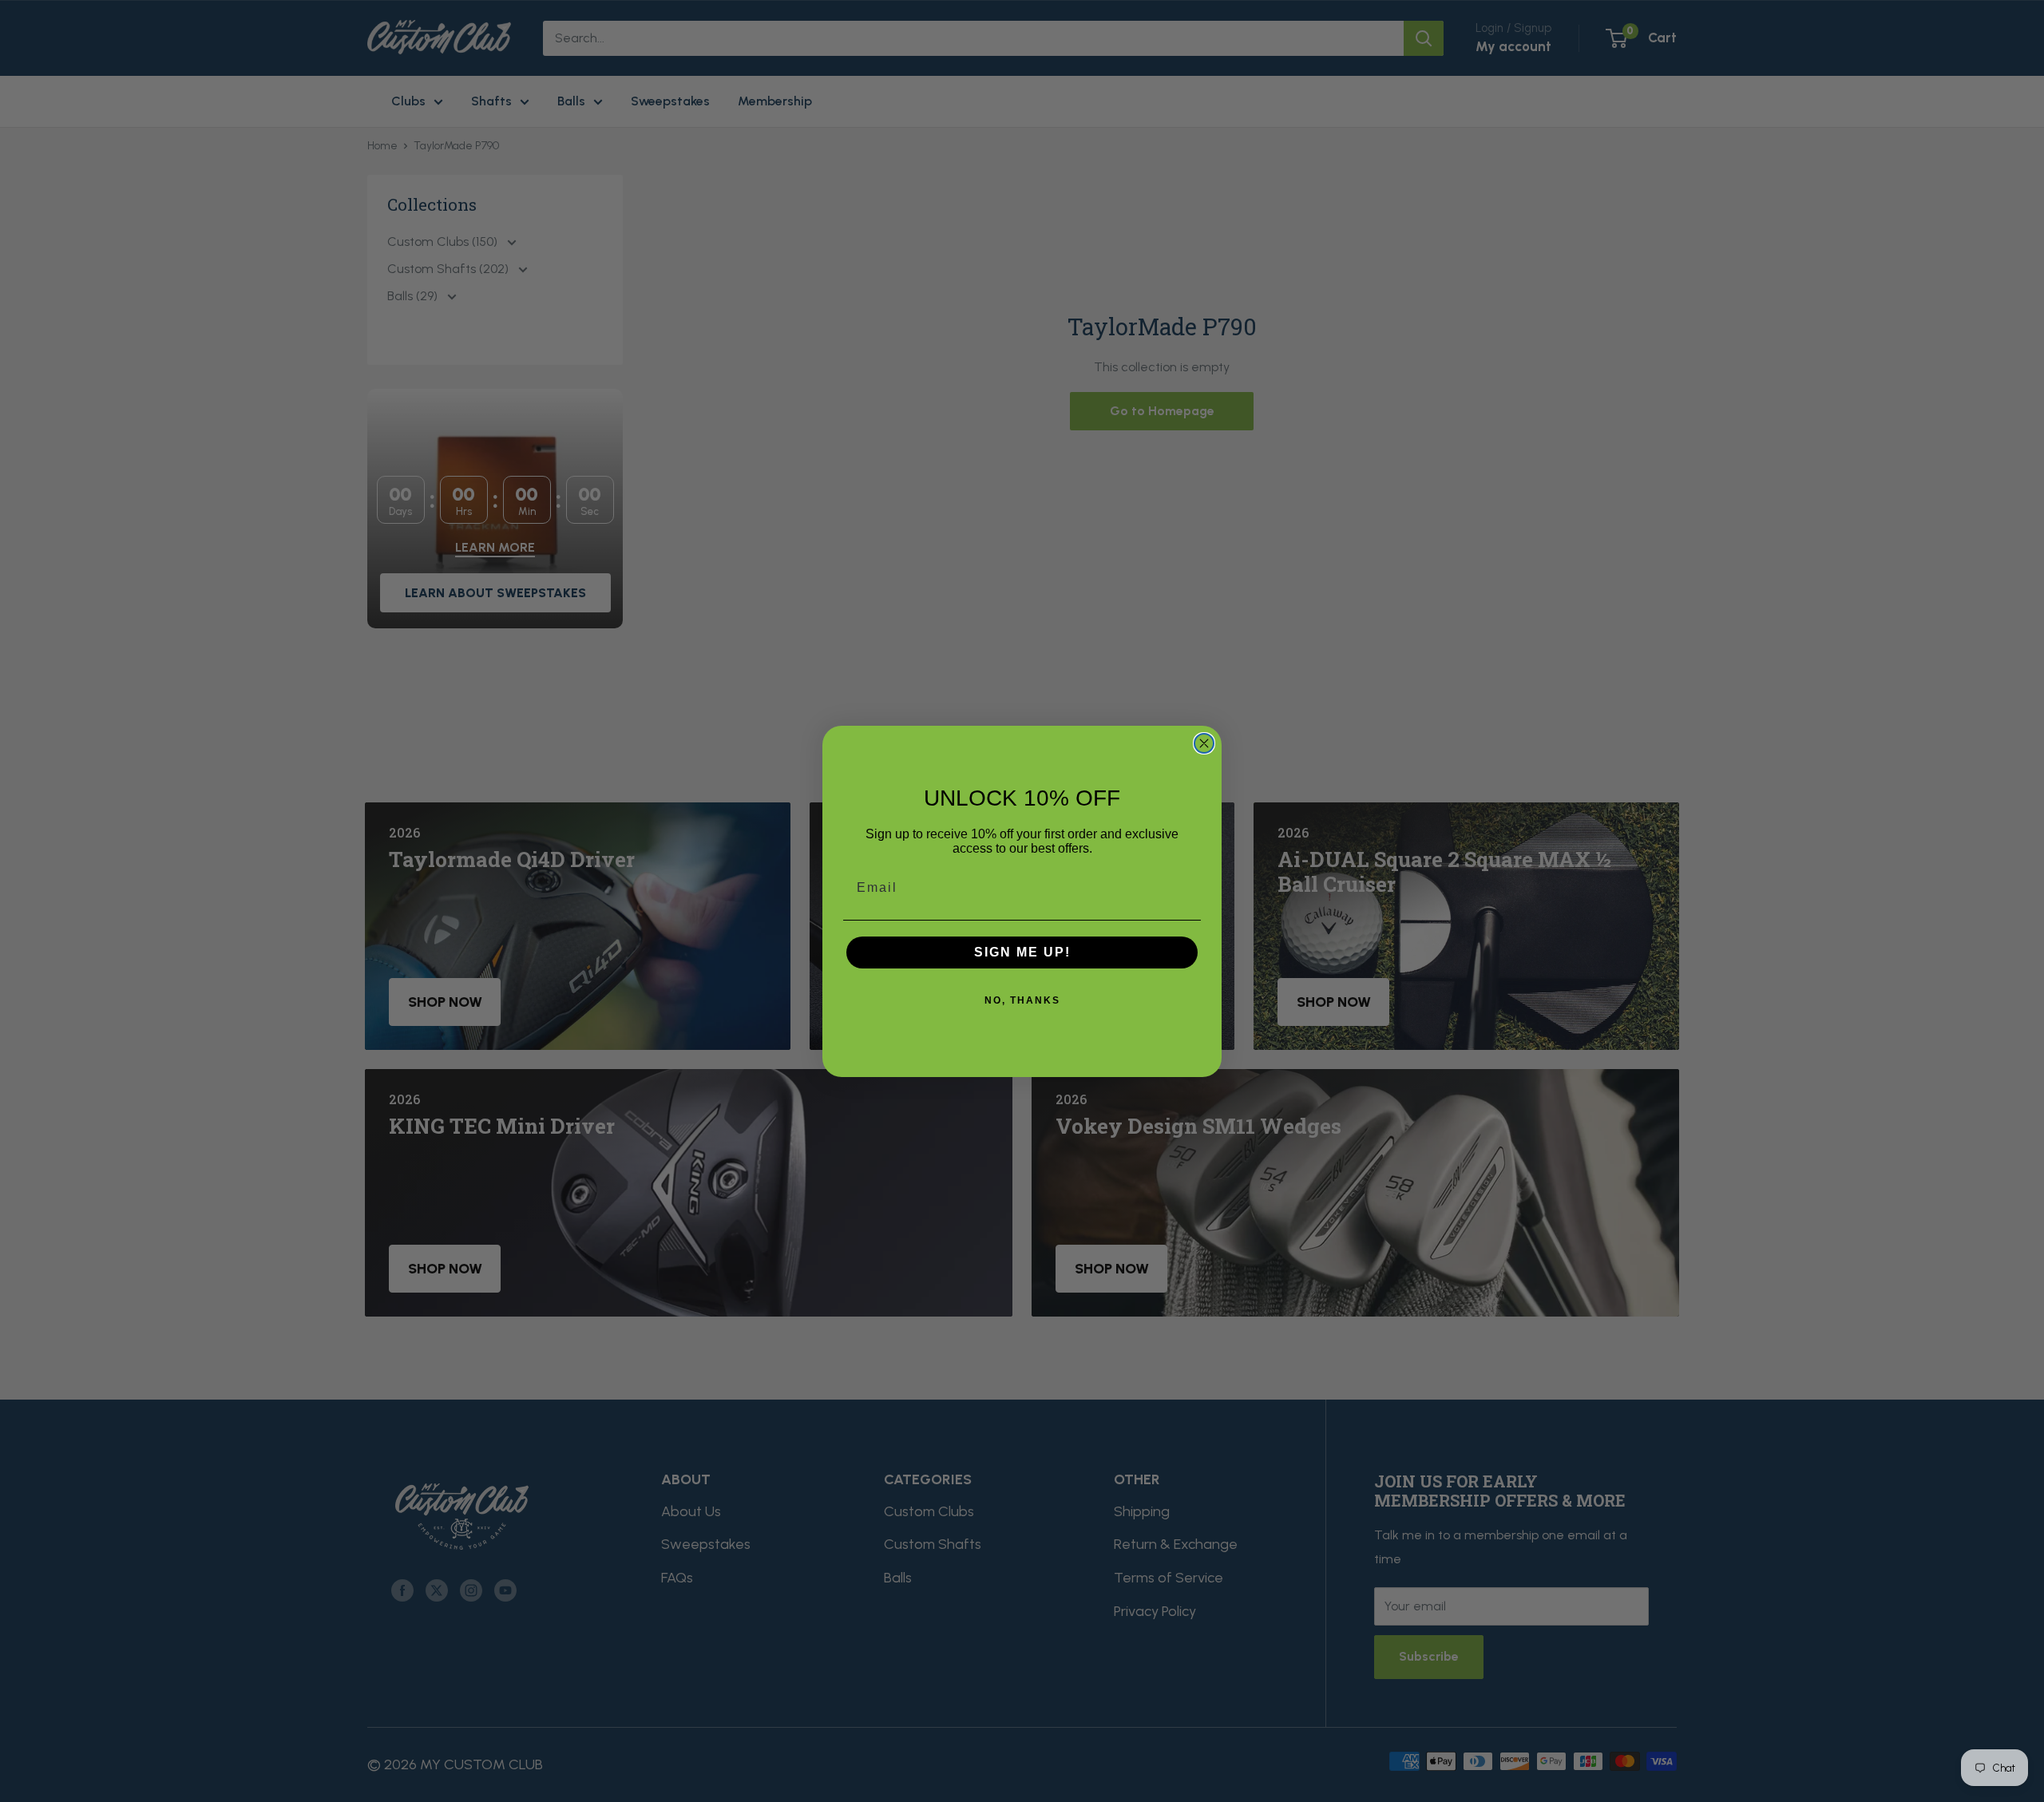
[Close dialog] (1204, 743)
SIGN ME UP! (1022, 952)
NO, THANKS (1022, 1000)
